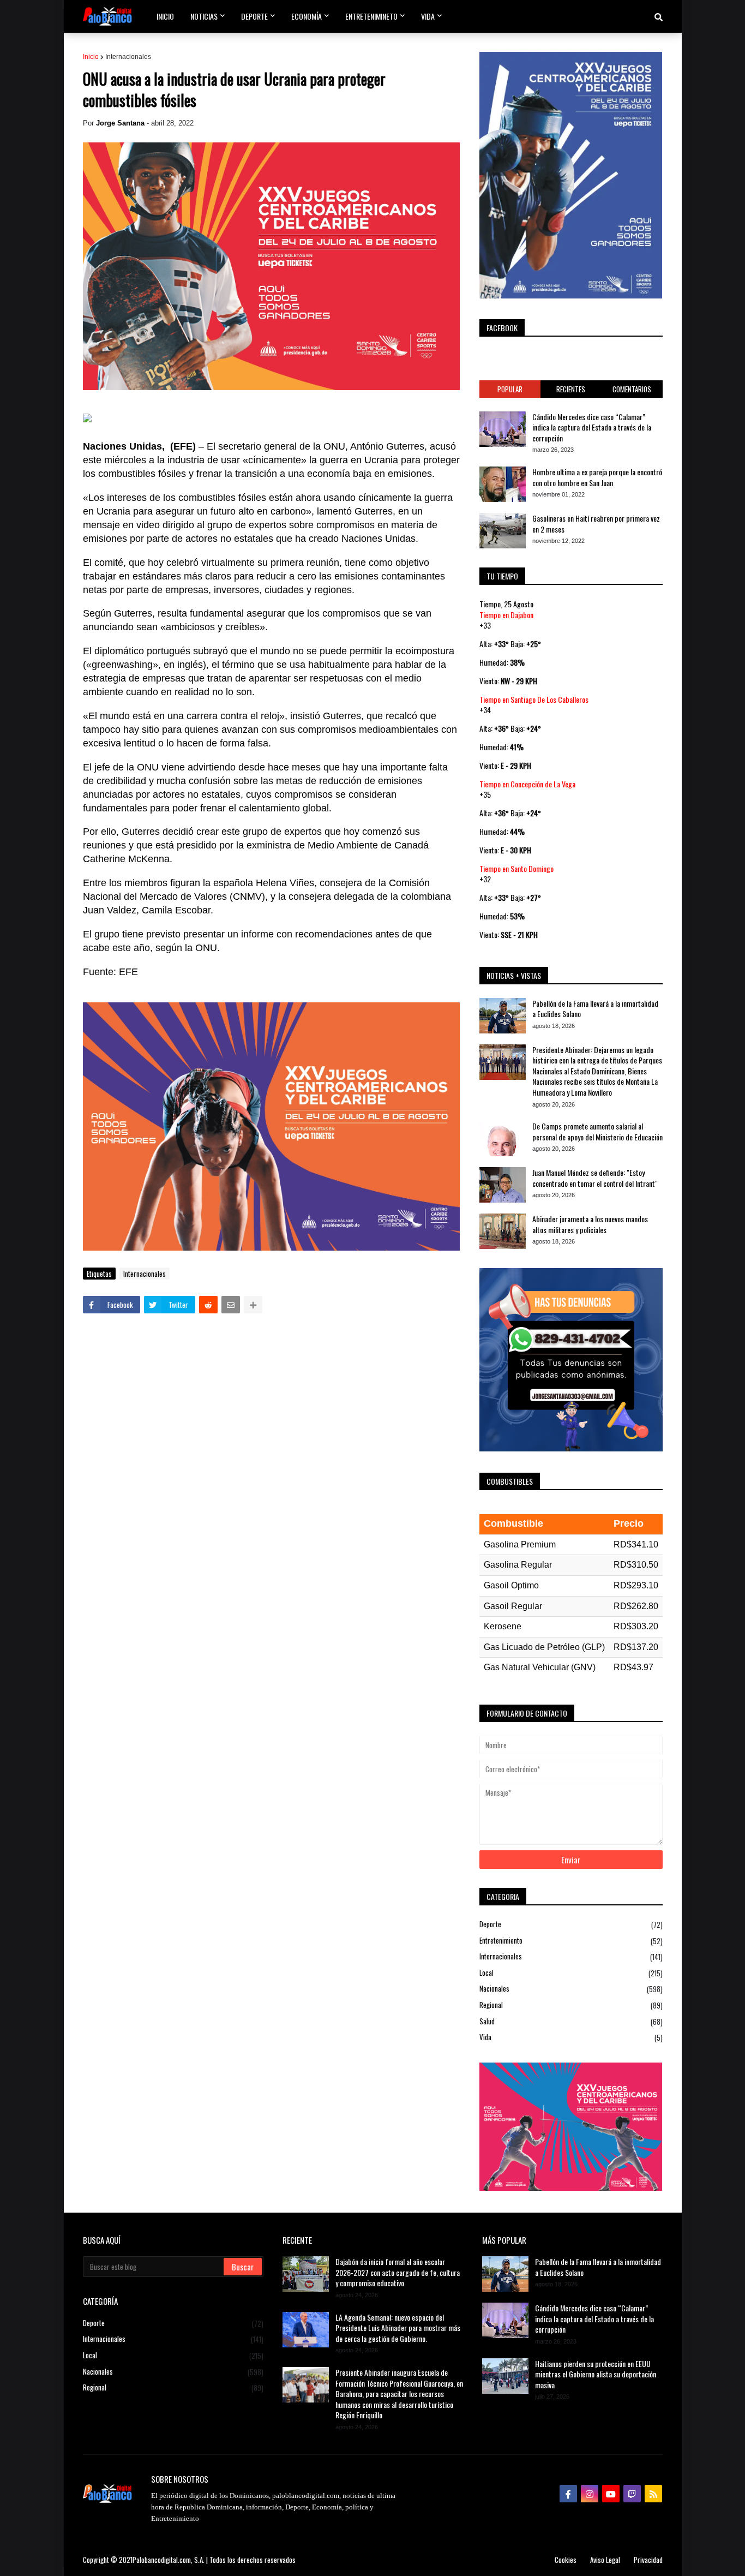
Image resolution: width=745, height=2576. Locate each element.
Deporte (571, 1924)
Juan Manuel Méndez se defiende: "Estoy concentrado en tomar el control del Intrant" (595, 1178)
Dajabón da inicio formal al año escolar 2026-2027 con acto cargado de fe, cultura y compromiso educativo (398, 2272)
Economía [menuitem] (307, 16)
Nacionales (571, 1989)
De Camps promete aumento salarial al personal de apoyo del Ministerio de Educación (597, 1131)
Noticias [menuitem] (204, 16)
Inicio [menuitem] (165, 16)
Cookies (566, 2560)
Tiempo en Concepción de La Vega (527, 784)
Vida (571, 2037)
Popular (510, 389)
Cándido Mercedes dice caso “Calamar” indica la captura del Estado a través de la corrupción (592, 428)
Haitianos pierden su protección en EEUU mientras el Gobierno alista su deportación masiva (596, 2374)
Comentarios (632, 389)
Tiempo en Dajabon (506, 615)
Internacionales (128, 57)
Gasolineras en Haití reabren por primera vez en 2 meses (596, 524)
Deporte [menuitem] (254, 16)
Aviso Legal (605, 2560)
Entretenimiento (571, 1941)
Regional (571, 2005)
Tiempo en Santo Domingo (516, 868)
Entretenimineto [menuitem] (371, 16)
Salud (571, 2021)
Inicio (91, 57)
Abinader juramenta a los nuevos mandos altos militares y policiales (590, 1224)
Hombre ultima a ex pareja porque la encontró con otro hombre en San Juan (597, 477)
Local (571, 1973)
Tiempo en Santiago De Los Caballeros (534, 699)
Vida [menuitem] (428, 16)
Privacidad (648, 2560)
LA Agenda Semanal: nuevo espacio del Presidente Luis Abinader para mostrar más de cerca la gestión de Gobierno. (398, 2328)
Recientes (571, 389)
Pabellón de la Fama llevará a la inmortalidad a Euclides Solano (595, 1009)
